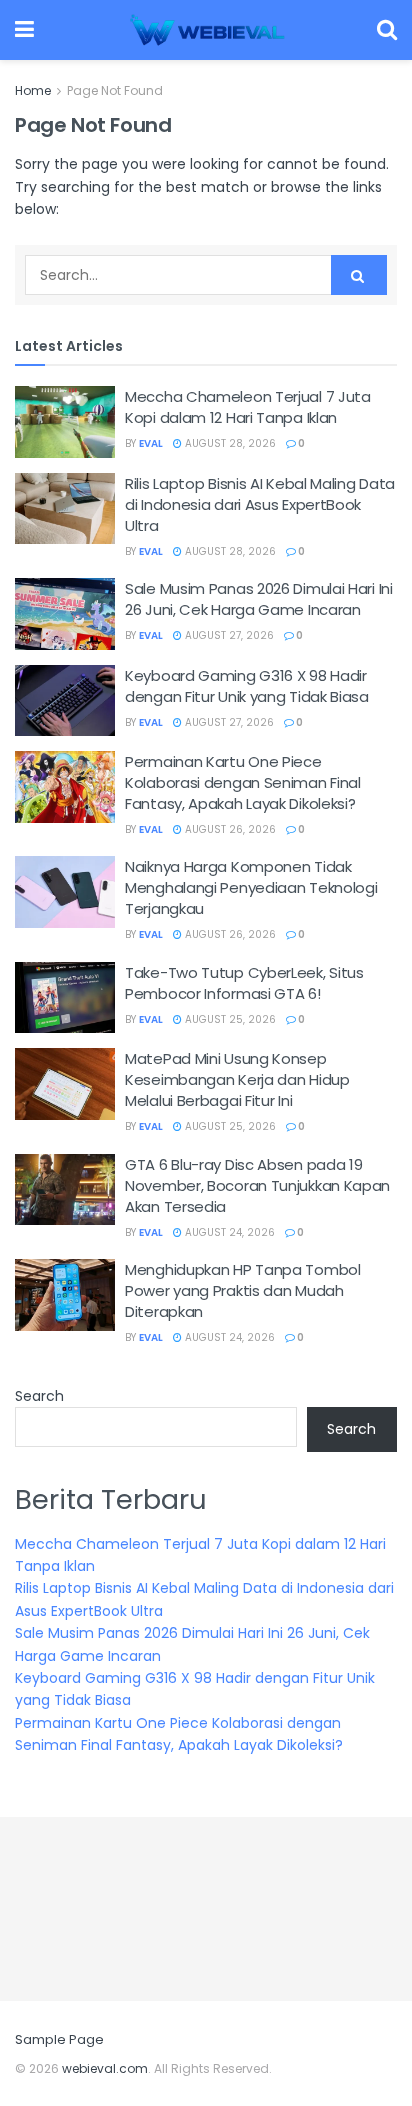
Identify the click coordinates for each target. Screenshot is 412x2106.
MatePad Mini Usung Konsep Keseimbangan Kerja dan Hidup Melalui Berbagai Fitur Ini (237, 1079)
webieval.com (105, 2068)
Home (33, 90)
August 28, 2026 (229, 443)
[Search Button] (359, 275)
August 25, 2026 (229, 1019)
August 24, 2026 (228, 1232)
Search (39, 1396)
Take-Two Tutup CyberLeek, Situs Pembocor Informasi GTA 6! (244, 983)
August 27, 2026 (228, 635)
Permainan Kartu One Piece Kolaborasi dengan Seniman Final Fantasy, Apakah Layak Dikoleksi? (243, 782)
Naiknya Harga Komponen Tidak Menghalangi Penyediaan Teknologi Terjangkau (251, 887)
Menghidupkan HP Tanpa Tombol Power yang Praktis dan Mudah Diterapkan (243, 1290)
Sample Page (59, 2039)
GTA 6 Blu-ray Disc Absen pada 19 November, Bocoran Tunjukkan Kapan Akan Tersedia (257, 1185)
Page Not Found (115, 90)
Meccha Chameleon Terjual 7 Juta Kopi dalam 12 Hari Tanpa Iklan (248, 407)
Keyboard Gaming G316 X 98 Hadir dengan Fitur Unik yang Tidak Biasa (247, 686)
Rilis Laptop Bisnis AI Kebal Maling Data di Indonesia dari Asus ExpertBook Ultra (260, 504)
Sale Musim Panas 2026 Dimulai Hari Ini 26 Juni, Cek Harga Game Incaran (259, 599)
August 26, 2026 (229, 829)
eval (151, 443)
